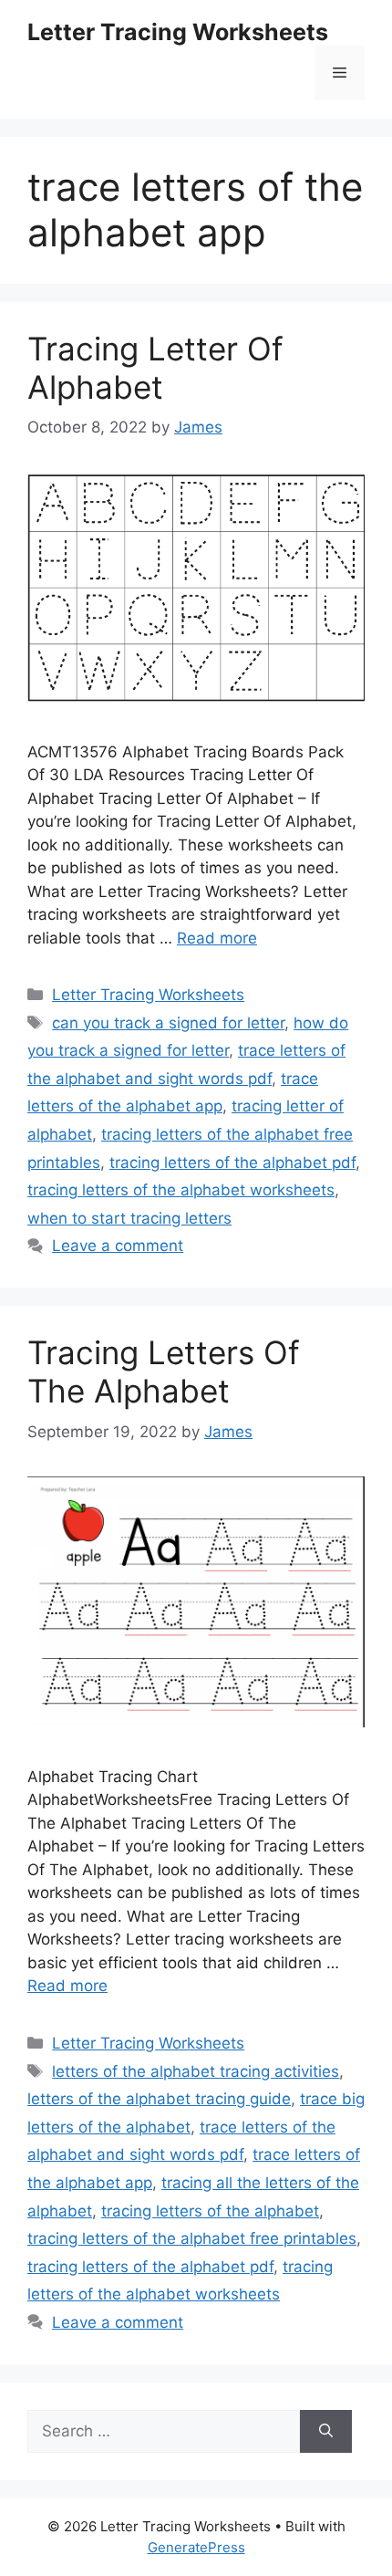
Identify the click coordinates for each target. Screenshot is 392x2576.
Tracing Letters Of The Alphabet (164, 1371)
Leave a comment (118, 1246)
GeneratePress (196, 2547)
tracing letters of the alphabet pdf (232, 1163)
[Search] (326, 2432)
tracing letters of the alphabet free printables (192, 2238)
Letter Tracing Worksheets (178, 32)
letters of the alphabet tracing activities (196, 2071)
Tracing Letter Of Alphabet (155, 368)
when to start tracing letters (129, 1218)
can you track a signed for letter (168, 1023)
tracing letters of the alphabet (210, 2211)
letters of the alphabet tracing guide (159, 2099)
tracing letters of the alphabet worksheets (181, 1190)
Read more (217, 938)
